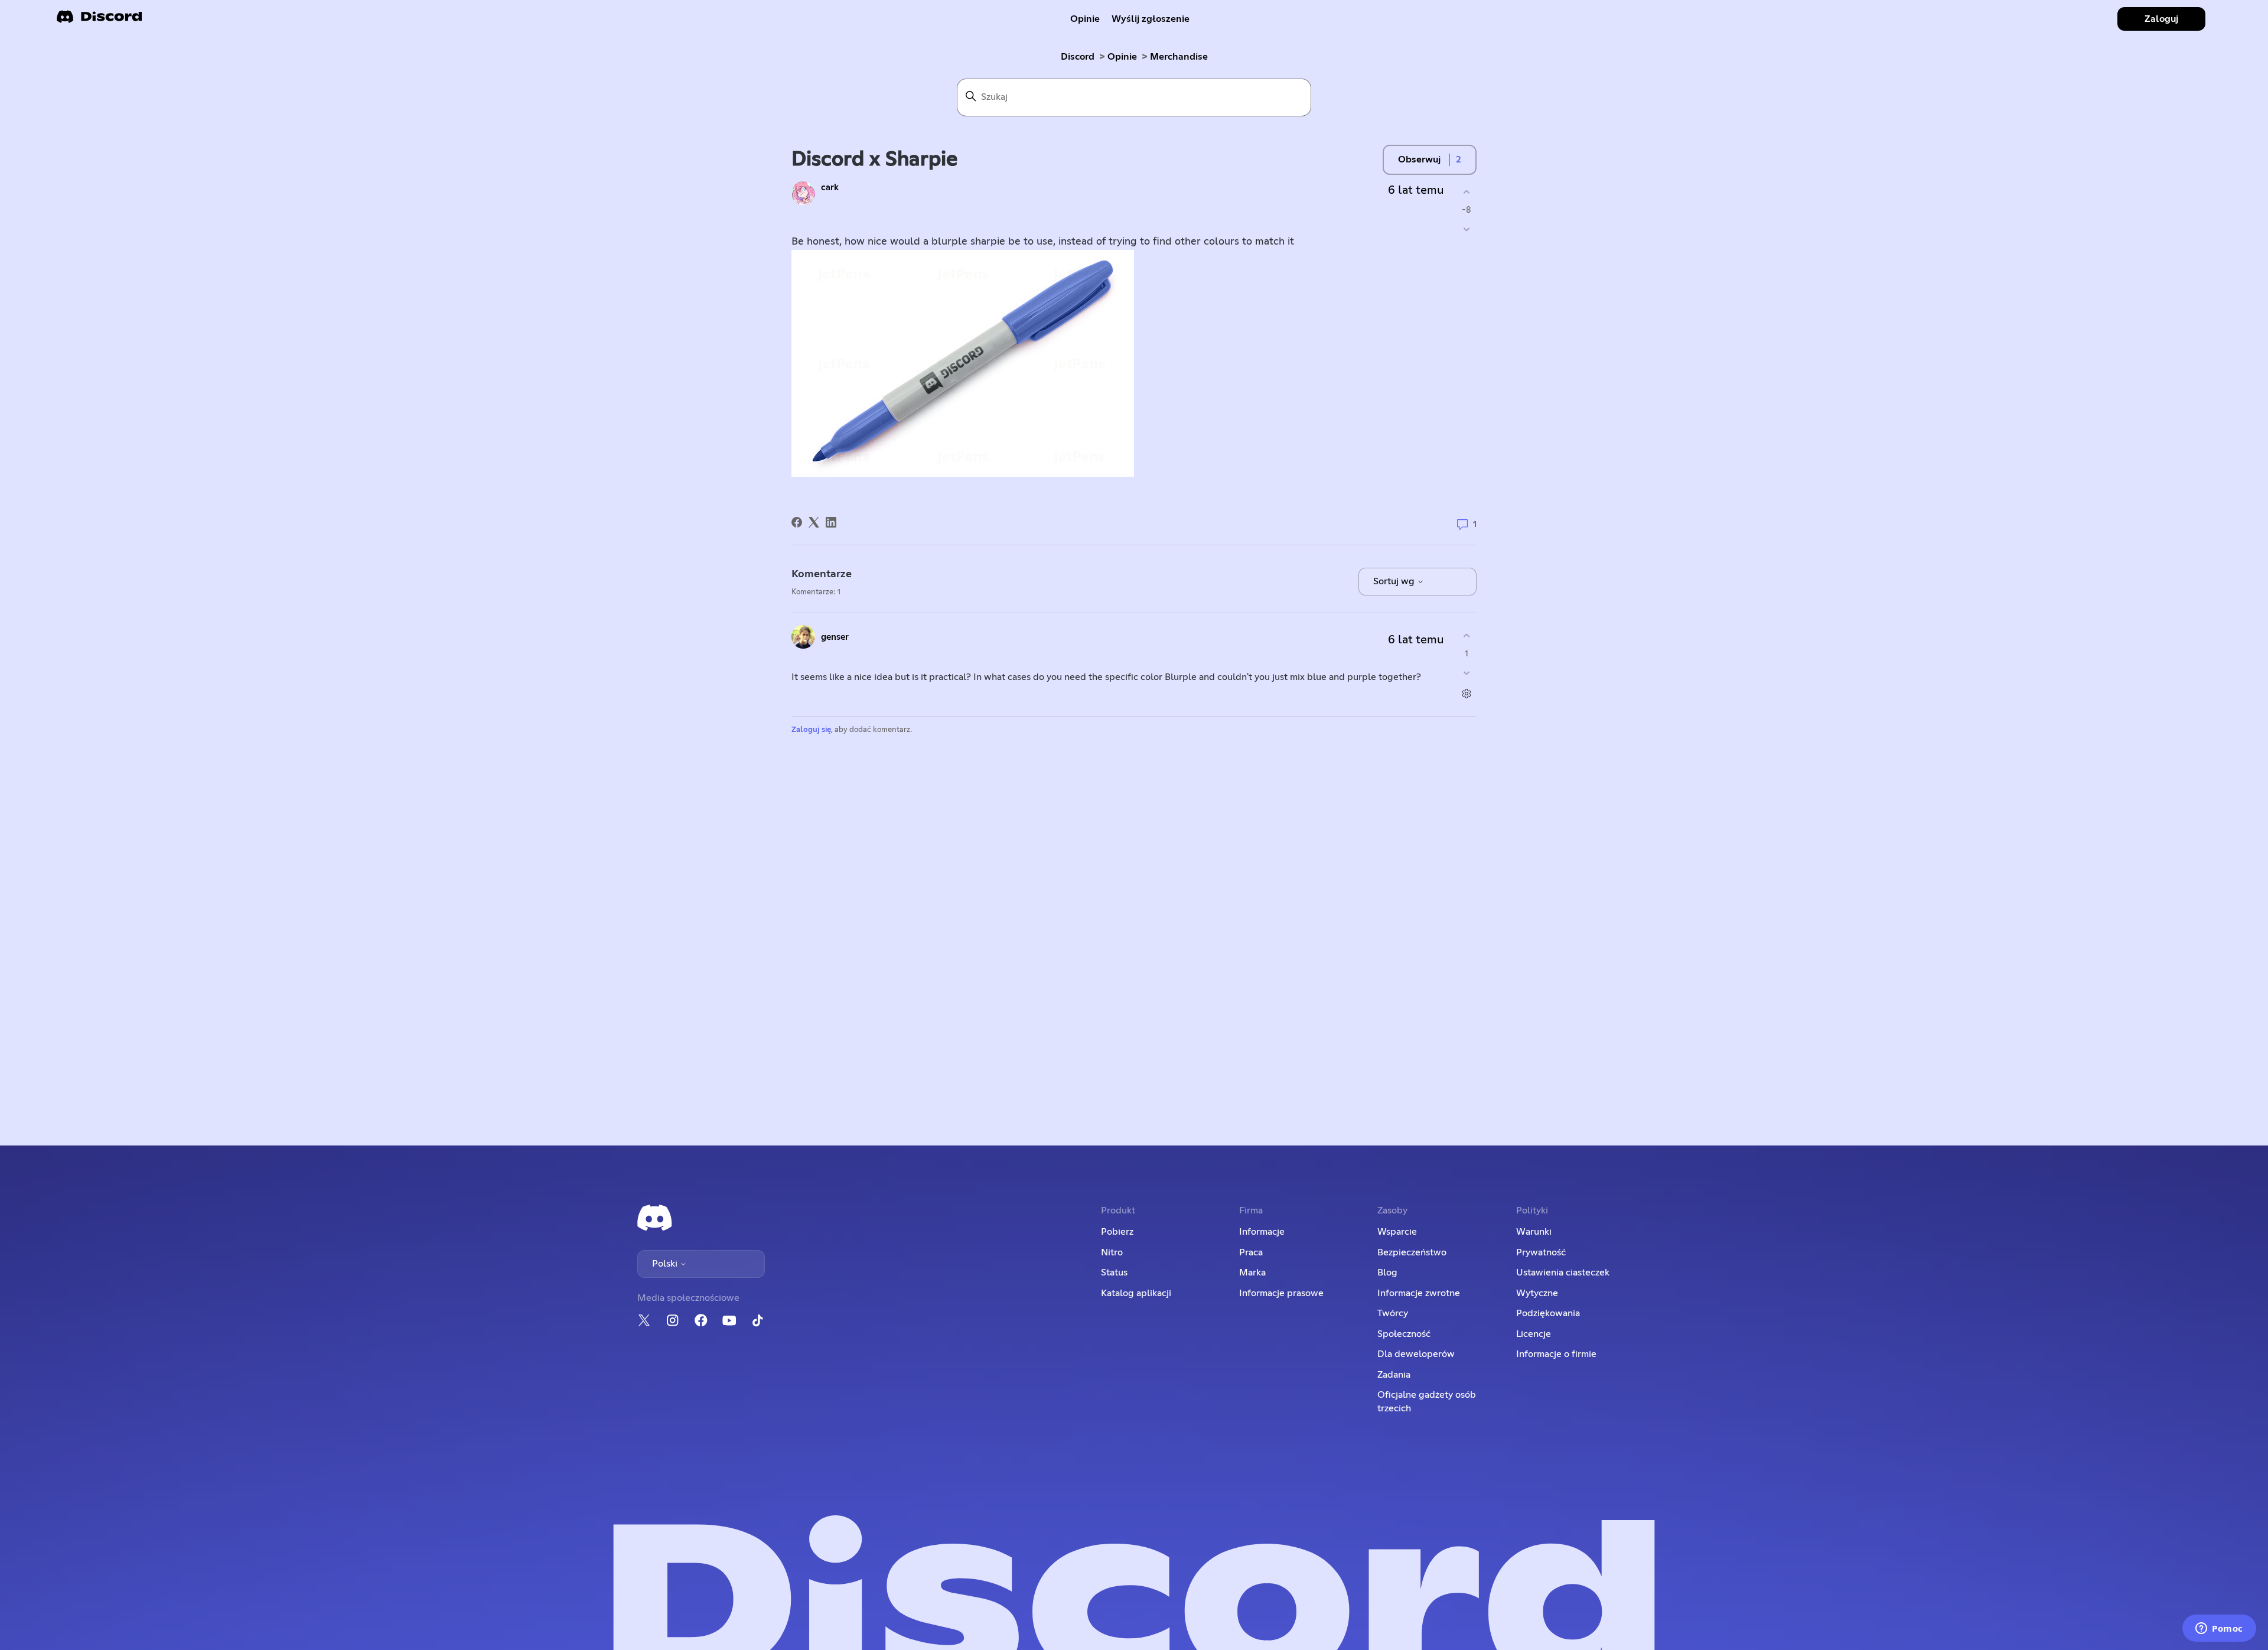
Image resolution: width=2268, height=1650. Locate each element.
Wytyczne (1537, 1293)
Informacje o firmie (1556, 1354)
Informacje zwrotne (1419, 1293)
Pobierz (1117, 1232)
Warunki (1534, 1232)
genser (835, 637)
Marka (1252, 1273)
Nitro (1112, 1252)
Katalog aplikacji (1136, 1293)
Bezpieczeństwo (1412, 1252)
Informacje (1262, 1232)
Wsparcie (1397, 1232)
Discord (1078, 57)
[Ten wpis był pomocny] (1466, 192)
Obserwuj (1419, 160)
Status (1114, 1273)
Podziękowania (1548, 1313)
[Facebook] (797, 522)
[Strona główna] (99, 20)
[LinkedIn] (831, 522)
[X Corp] (814, 522)
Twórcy (1393, 1313)
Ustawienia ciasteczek (1563, 1273)
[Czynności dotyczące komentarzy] (1466, 694)
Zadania (1394, 1375)
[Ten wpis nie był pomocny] (1466, 230)
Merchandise (1179, 57)
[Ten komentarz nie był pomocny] (1466, 673)
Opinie (1085, 19)
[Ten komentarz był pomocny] (1466, 635)
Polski (666, 1264)
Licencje (1534, 1334)
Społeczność (1404, 1334)
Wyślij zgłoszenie (1151, 19)
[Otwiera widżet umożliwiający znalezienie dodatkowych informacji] (2219, 1629)
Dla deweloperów (1416, 1354)
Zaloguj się (811, 730)
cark (830, 188)
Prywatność (1541, 1252)
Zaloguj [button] (2161, 19)
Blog (1387, 1273)
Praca (1251, 1252)
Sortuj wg (1395, 581)
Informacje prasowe (1281, 1293)
